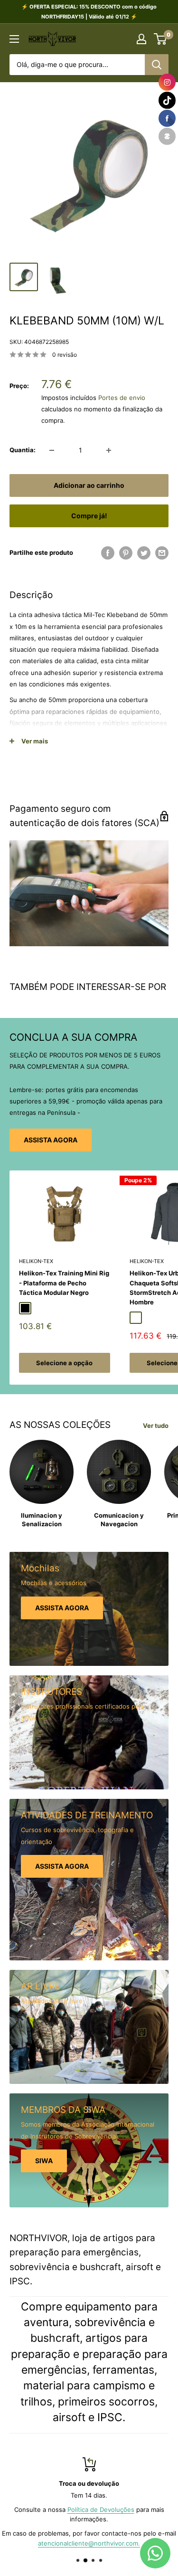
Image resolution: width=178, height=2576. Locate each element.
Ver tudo (156, 1426)
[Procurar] (157, 65)
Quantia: (23, 450)
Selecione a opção (64, 1363)
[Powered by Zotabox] (167, 136)
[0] (161, 39)
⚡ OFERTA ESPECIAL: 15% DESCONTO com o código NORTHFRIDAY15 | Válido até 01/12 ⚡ (89, 12)
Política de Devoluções (101, 2509)
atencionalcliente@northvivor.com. (89, 2544)
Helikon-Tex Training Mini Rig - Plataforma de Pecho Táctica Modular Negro (64, 1283)
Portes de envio (122, 398)
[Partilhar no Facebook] (108, 553)
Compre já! (89, 516)
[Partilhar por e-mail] (162, 553)
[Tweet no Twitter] (144, 553)
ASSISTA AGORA (51, 1140)
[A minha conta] (141, 39)
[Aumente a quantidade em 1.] (109, 450)
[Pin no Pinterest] (126, 553)
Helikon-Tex (36, 1261)
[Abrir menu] (14, 39)
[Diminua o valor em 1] (52, 450)
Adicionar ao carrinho (89, 485)
